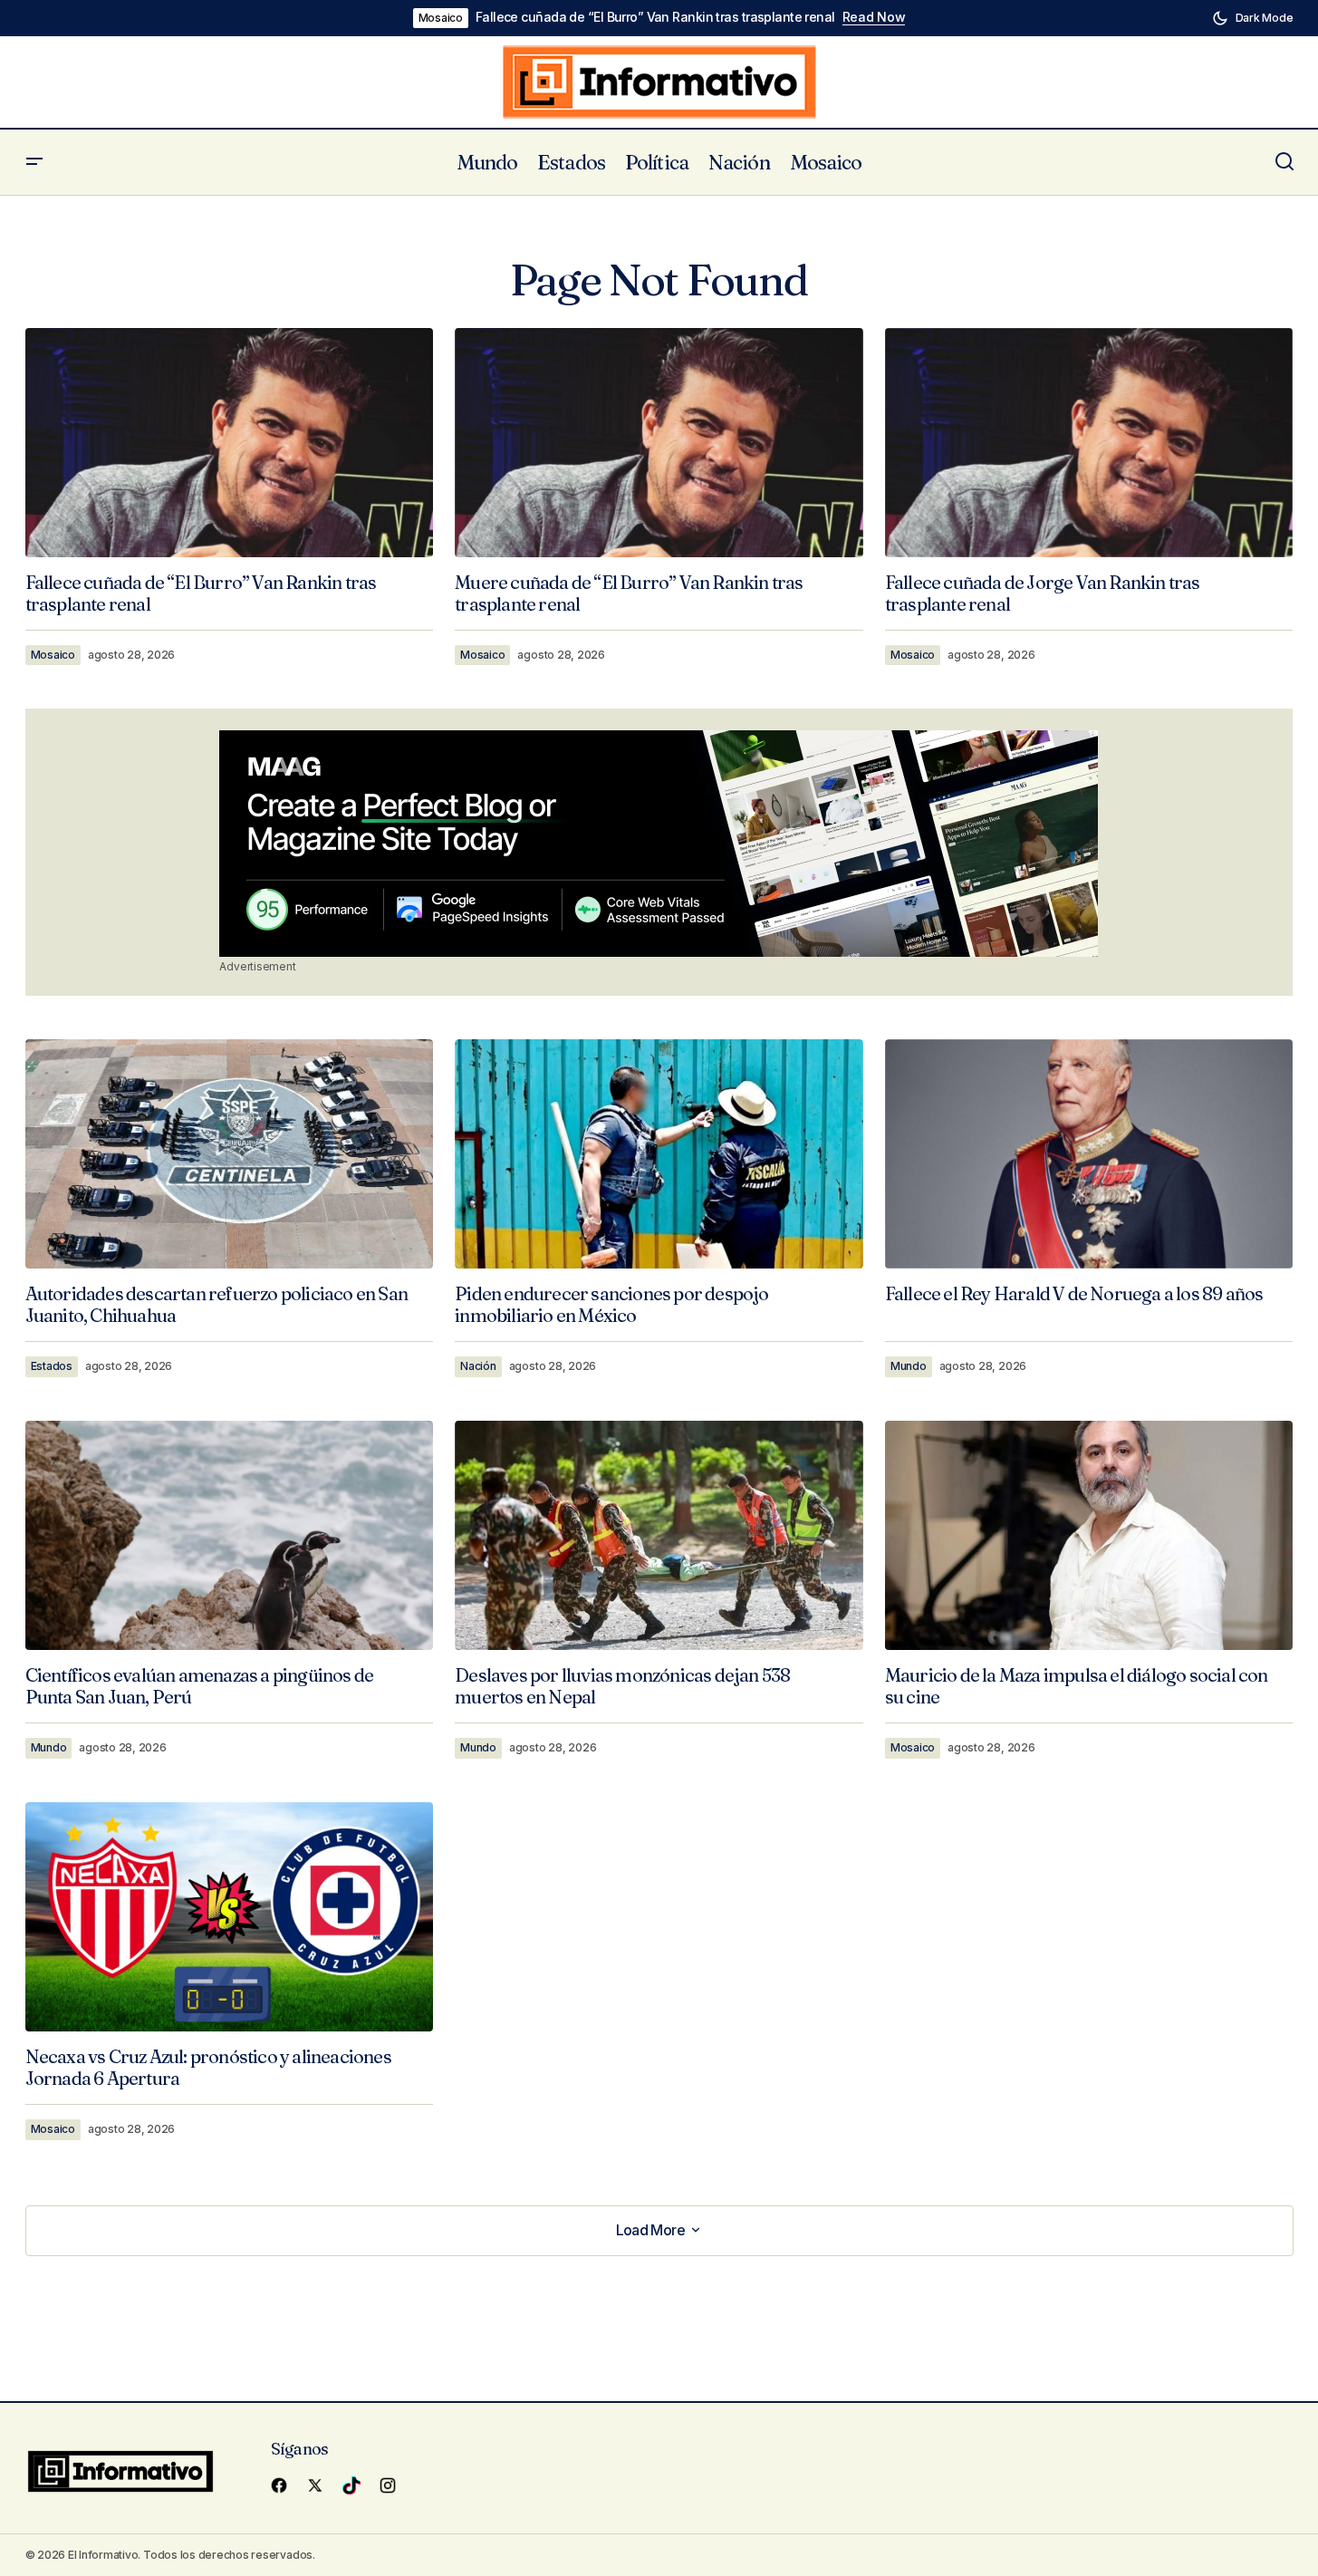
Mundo (909, 1366)
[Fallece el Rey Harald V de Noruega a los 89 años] (1089, 1154)
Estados (52, 1366)
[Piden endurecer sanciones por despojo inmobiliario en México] (659, 1154)
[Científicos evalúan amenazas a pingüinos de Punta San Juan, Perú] (230, 1535)
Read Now (874, 17)
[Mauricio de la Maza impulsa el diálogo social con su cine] (1089, 1535)
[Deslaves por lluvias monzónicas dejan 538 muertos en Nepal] (659, 1536)
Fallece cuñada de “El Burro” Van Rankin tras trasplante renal (655, 17)
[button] (1253, 18)
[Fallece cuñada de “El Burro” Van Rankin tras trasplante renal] (230, 443)
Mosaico (441, 18)
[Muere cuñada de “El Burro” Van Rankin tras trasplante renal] (659, 443)
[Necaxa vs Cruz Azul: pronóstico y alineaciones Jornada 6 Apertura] (230, 1917)
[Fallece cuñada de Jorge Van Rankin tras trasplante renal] (1089, 443)
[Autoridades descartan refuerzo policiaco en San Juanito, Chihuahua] (230, 1154)
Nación (478, 1366)
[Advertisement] (659, 844)
